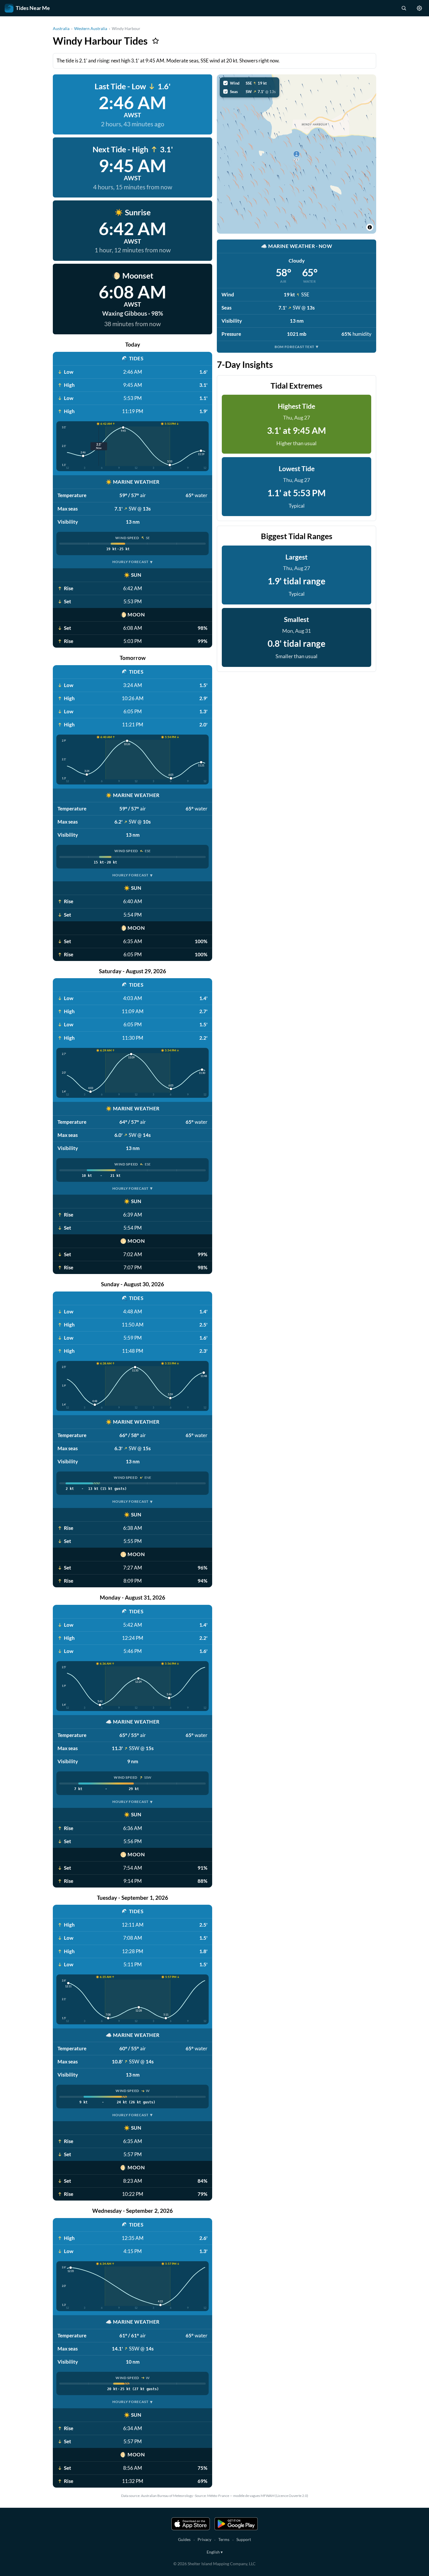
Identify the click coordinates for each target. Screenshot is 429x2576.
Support (244, 2539)
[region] (297, 154)
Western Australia (91, 28)
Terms (224, 2539)
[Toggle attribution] (370, 227)
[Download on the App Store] (191, 2524)
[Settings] (419, 8)
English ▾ (215, 2552)
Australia (61, 28)
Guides (184, 2539)
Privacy (204, 2539)
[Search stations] (404, 8)
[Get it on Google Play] (236, 2524)
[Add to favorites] (156, 41)
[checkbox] (250, 83)
